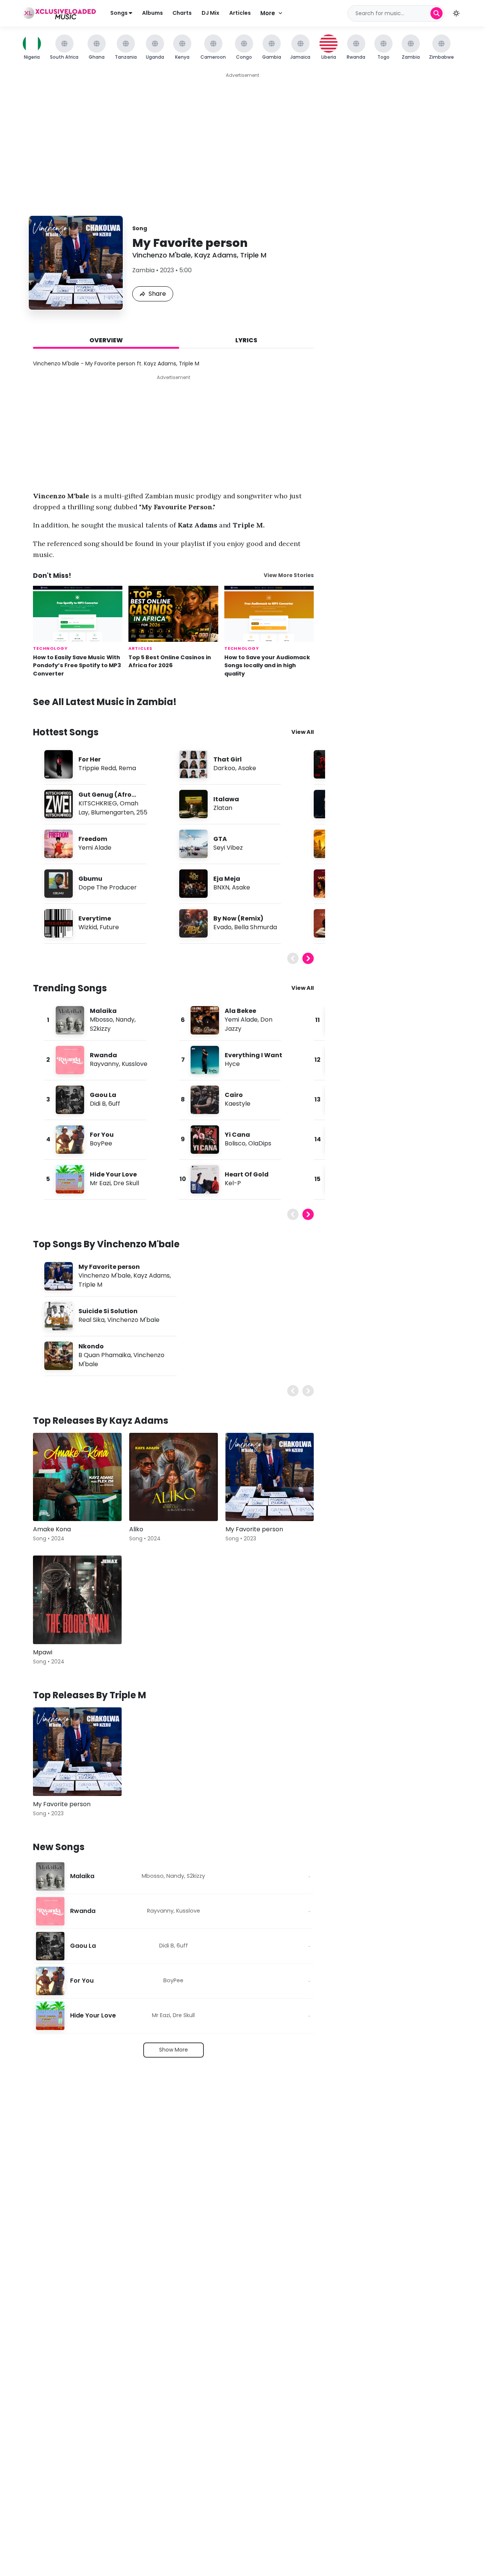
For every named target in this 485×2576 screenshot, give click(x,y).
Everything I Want (253, 1055)
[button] (456, 13)
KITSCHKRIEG (98, 803)
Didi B (98, 1104)
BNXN (221, 887)
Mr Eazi (100, 1183)
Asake (247, 768)
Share (157, 294)
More (268, 13)
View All (303, 732)
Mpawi (43, 1652)
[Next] (308, 958)
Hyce (232, 1064)
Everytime (95, 918)
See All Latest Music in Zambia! (105, 702)
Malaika (103, 1011)
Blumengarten (112, 812)
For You (102, 1135)
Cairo (234, 1095)
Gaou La (103, 1095)
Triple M (253, 255)
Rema (127, 768)
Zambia (143, 270)
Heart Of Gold (247, 1174)
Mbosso (101, 1020)
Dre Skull (126, 1183)
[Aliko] (174, 1477)
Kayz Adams (216, 255)
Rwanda (103, 1055)
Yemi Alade (95, 848)
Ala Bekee (240, 1011)
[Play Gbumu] (58, 883)
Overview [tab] (106, 340)
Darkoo (224, 768)
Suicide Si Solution (108, 1311)
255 (142, 812)
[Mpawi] (77, 1600)
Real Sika (92, 1320)
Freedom (93, 839)
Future (109, 927)
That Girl (228, 759)
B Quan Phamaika (105, 1355)
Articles (240, 13)
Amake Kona (52, 1529)
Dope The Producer (108, 887)
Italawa (226, 799)
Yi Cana (237, 1135)
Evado (222, 927)
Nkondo (91, 1346)
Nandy (125, 1020)
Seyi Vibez (228, 848)
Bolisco (235, 1143)
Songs (120, 13)
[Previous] (293, 958)
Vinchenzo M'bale (162, 255)
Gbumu (90, 879)
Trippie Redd (97, 768)
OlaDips (260, 1143)
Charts (182, 13)
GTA (220, 839)
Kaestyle (238, 1104)
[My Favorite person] (270, 1477)
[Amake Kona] (77, 1477)
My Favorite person (109, 1267)
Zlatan (223, 808)
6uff (114, 1104)
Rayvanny (104, 1064)
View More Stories (289, 575)
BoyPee (101, 1143)
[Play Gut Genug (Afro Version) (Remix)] (58, 804)
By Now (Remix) (238, 918)
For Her (90, 759)
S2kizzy (100, 1029)
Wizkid (88, 927)
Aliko (136, 1529)
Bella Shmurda (256, 927)
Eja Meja (227, 879)
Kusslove (135, 1064)
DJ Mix (210, 13)
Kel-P (233, 1183)
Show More (174, 2050)
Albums (153, 13)
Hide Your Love (113, 1174)
